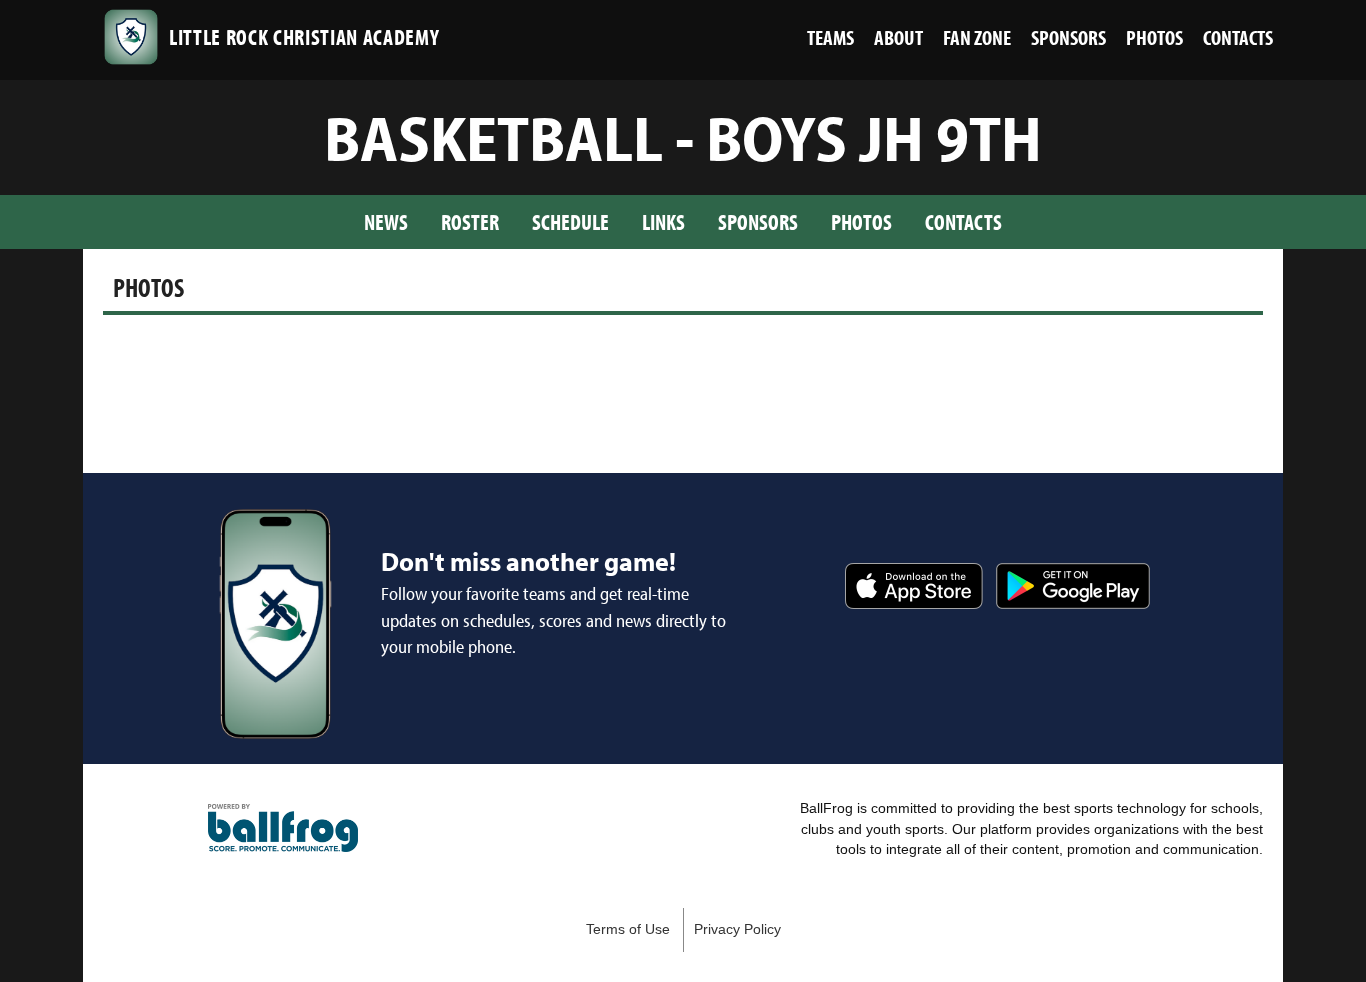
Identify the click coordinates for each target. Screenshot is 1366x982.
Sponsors (758, 221)
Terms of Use (628, 929)
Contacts (963, 221)
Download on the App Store (914, 586)
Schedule (570, 221)
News (386, 221)
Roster (470, 221)
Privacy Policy (737, 929)
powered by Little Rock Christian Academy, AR (283, 828)
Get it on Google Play (1073, 586)
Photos (861, 221)
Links (663, 221)
